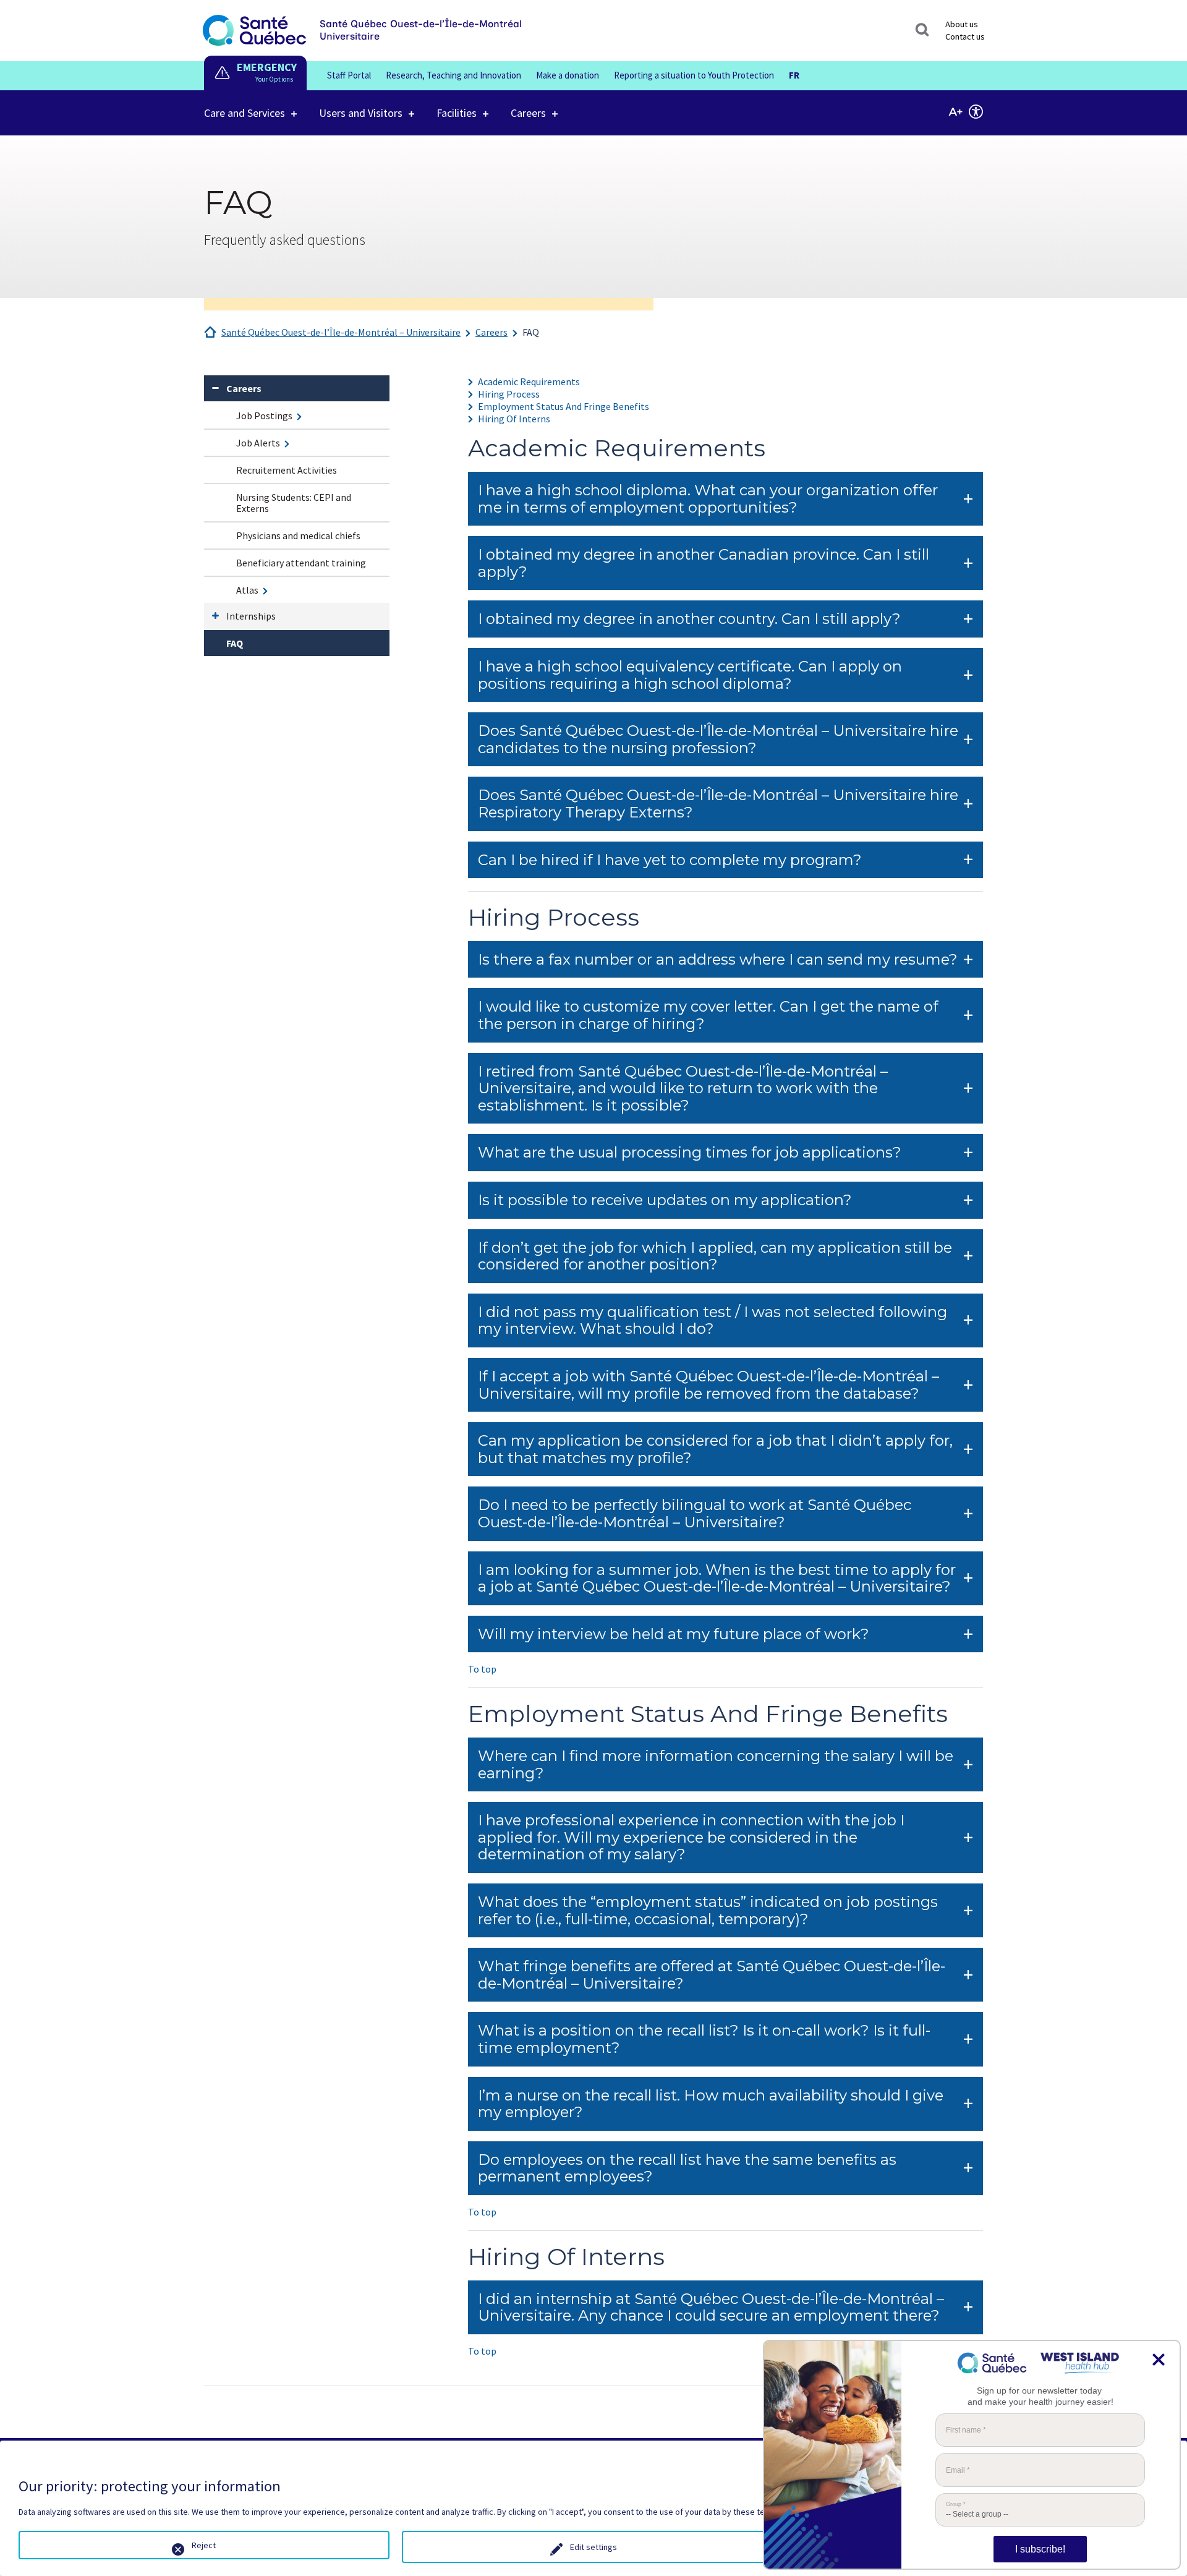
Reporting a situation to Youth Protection (694, 75)
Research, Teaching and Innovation (453, 75)
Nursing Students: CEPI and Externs (294, 503)
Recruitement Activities (287, 470)
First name (966, 2430)
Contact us (965, 36)
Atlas (247, 590)
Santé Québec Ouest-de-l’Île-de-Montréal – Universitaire (341, 332)
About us (962, 24)
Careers (528, 113)
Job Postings (264, 416)
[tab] (725, 499)
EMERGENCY (267, 67)
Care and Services (245, 113)
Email (958, 2470)
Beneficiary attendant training (301, 563)
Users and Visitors (361, 113)
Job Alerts (258, 443)
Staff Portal (349, 75)
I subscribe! (1040, 2549)
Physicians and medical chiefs (298, 535)
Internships (251, 616)
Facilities (457, 113)
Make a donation (568, 75)
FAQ (531, 332)
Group (956, 2505)
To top (482, 1669)
